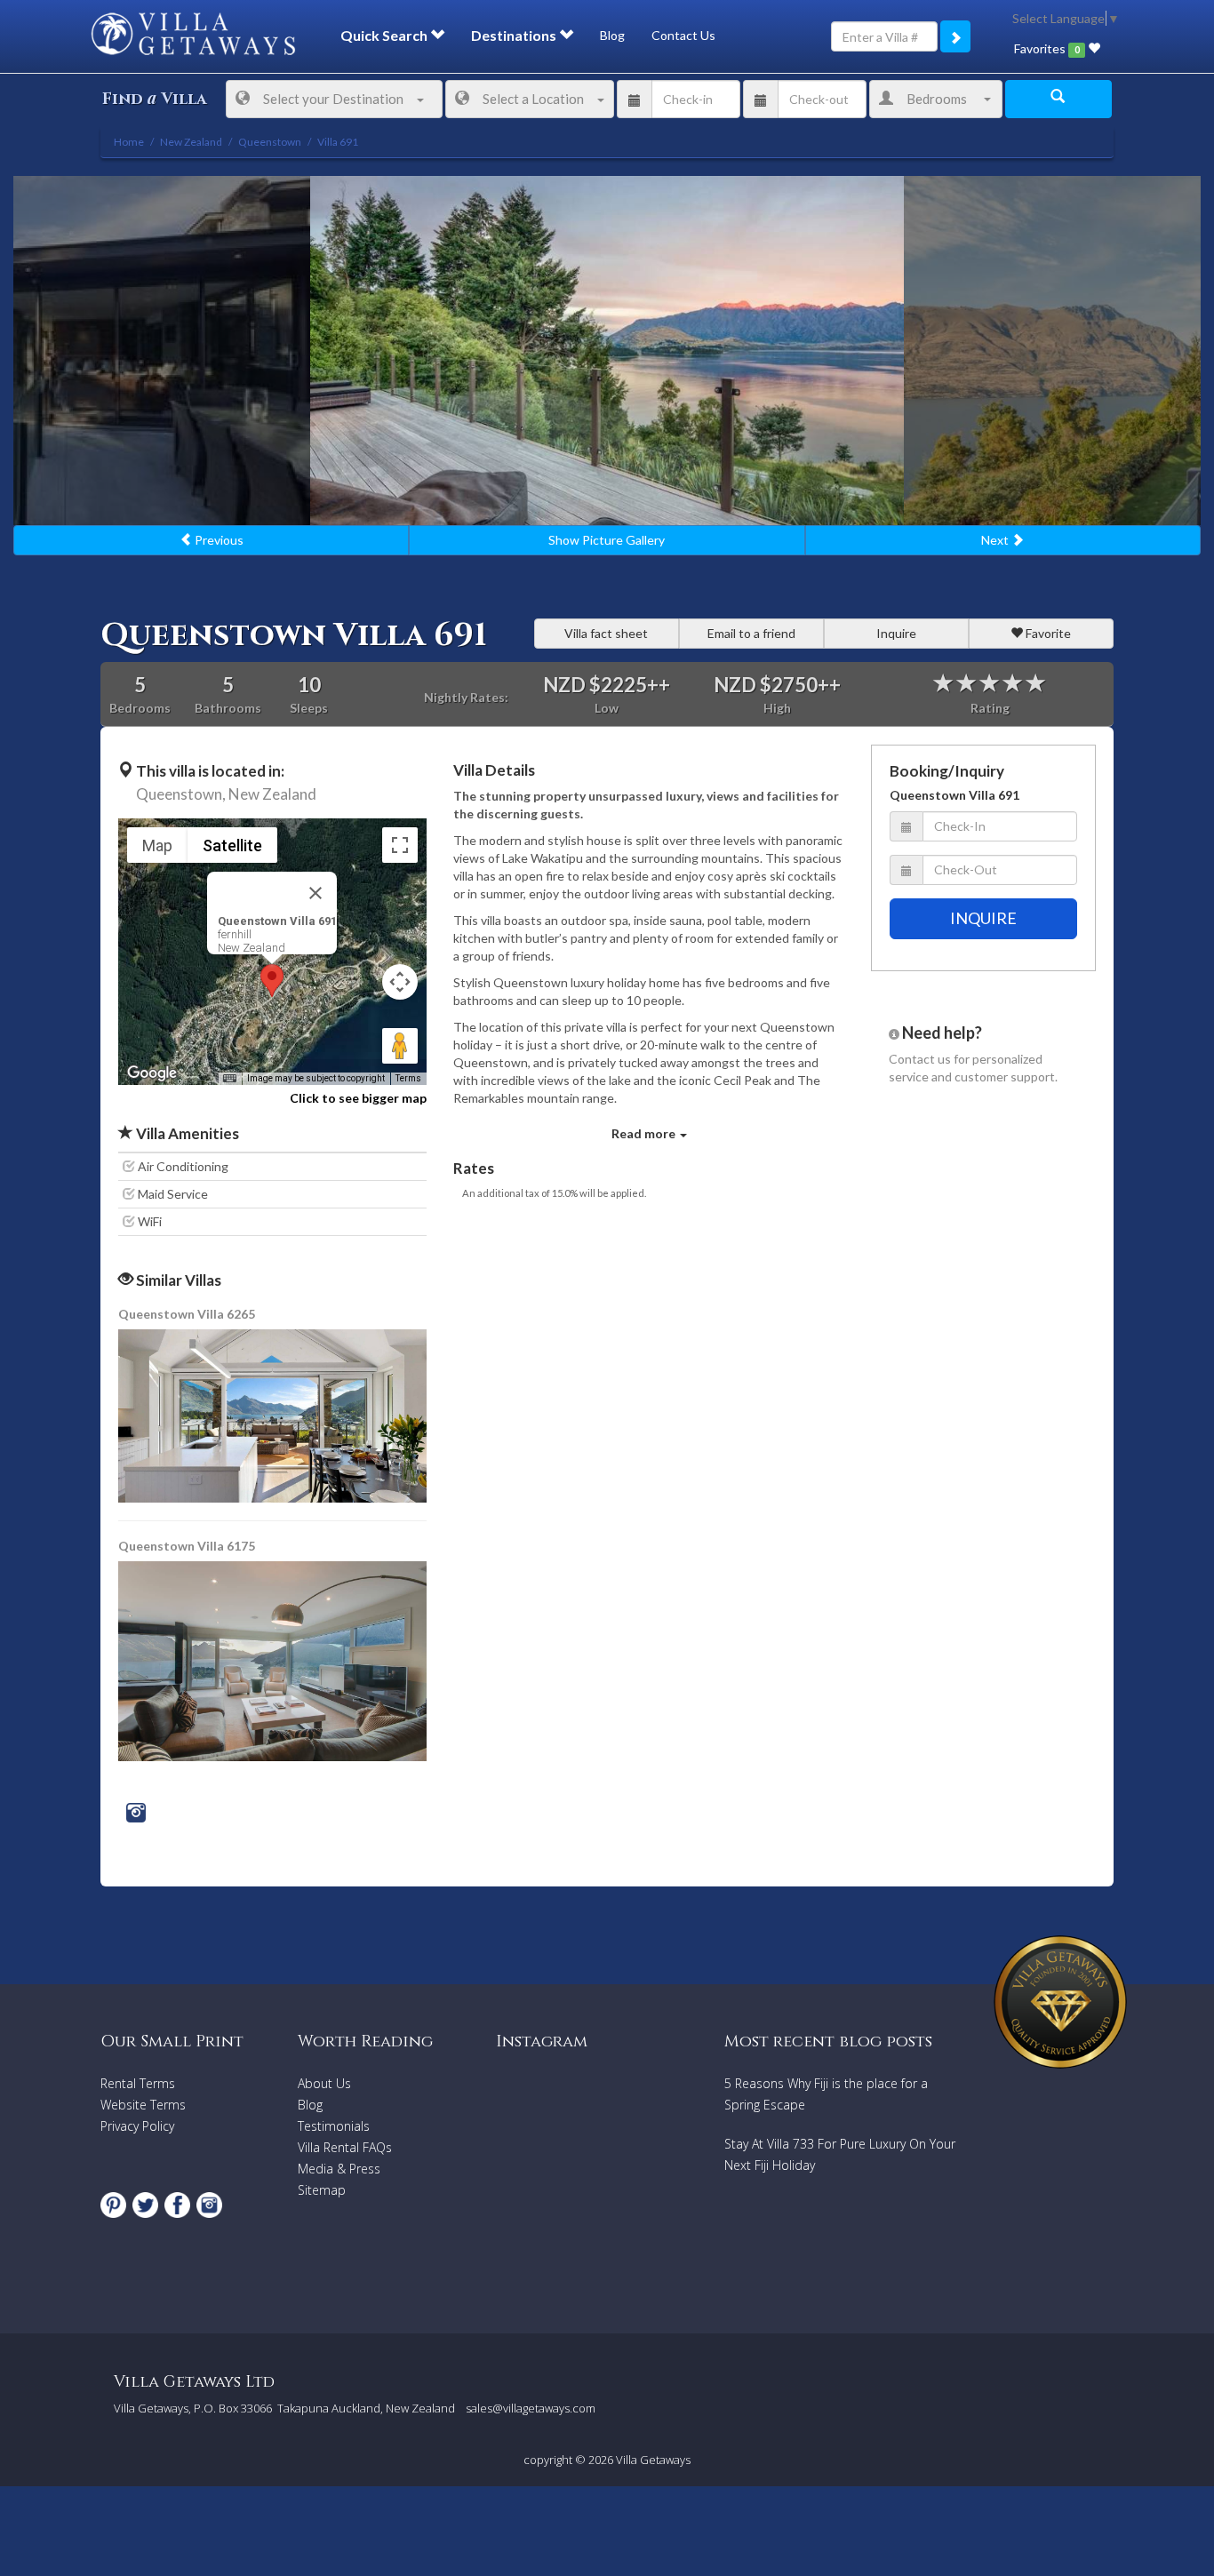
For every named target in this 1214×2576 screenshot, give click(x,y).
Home (129, 142)
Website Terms (143, 2105)
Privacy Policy (137, 2126)
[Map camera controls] (400, 982)
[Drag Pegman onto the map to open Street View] (400, 1046)
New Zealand (272, 794)
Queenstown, (181, 794)
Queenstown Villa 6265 (187, 1314)
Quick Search (385, 35)
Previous (218, 540)
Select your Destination (333, 99)
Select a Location (533, 99)
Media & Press (339, 2169)
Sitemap (322, 2190)
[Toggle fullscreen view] (400, 845)
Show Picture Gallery (607, 540)
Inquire (896, 633)
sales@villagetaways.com (531, 2408)
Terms (408, 1078)
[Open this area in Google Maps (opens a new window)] (152, 1073)
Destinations (515, 35)
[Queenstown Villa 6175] (274, 1659)
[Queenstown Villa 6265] (274, 1414)
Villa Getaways (653, 2460)
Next (996, 540)
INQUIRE (983, 918)
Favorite (1047, 633)
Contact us (920, 1059)
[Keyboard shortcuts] (229, 1079)
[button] (272, 981)
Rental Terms (138, 2083)
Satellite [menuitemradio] (232, 845)
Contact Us (683, 35)
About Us (324, 2083)
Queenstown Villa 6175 (187, 1546)
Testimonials (334, 2126)
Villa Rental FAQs (345, 2147)
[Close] (315, 893)
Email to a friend (751, 633)
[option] (607, 351)
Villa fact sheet (606, 633)
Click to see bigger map (358, 1098)
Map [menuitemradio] (157, 845)
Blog (612, 35)
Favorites (1046, 48)
